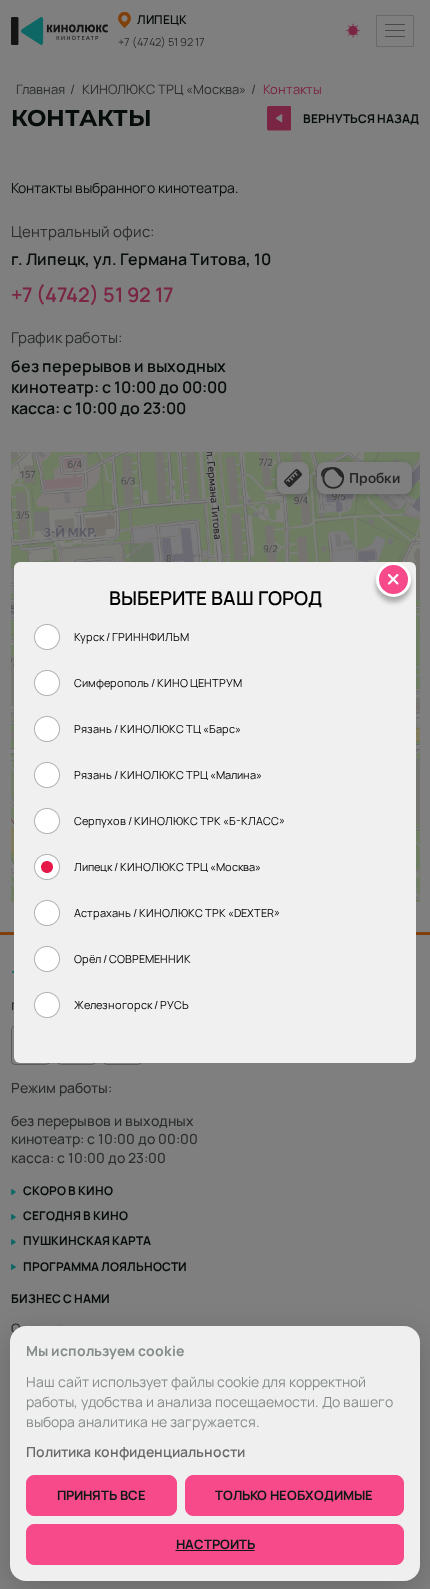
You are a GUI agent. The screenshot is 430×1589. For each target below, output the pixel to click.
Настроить (215, 1544)
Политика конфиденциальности (135, 1452)
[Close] (393, 579)
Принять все (101, 1495)
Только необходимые (294, 1495)
